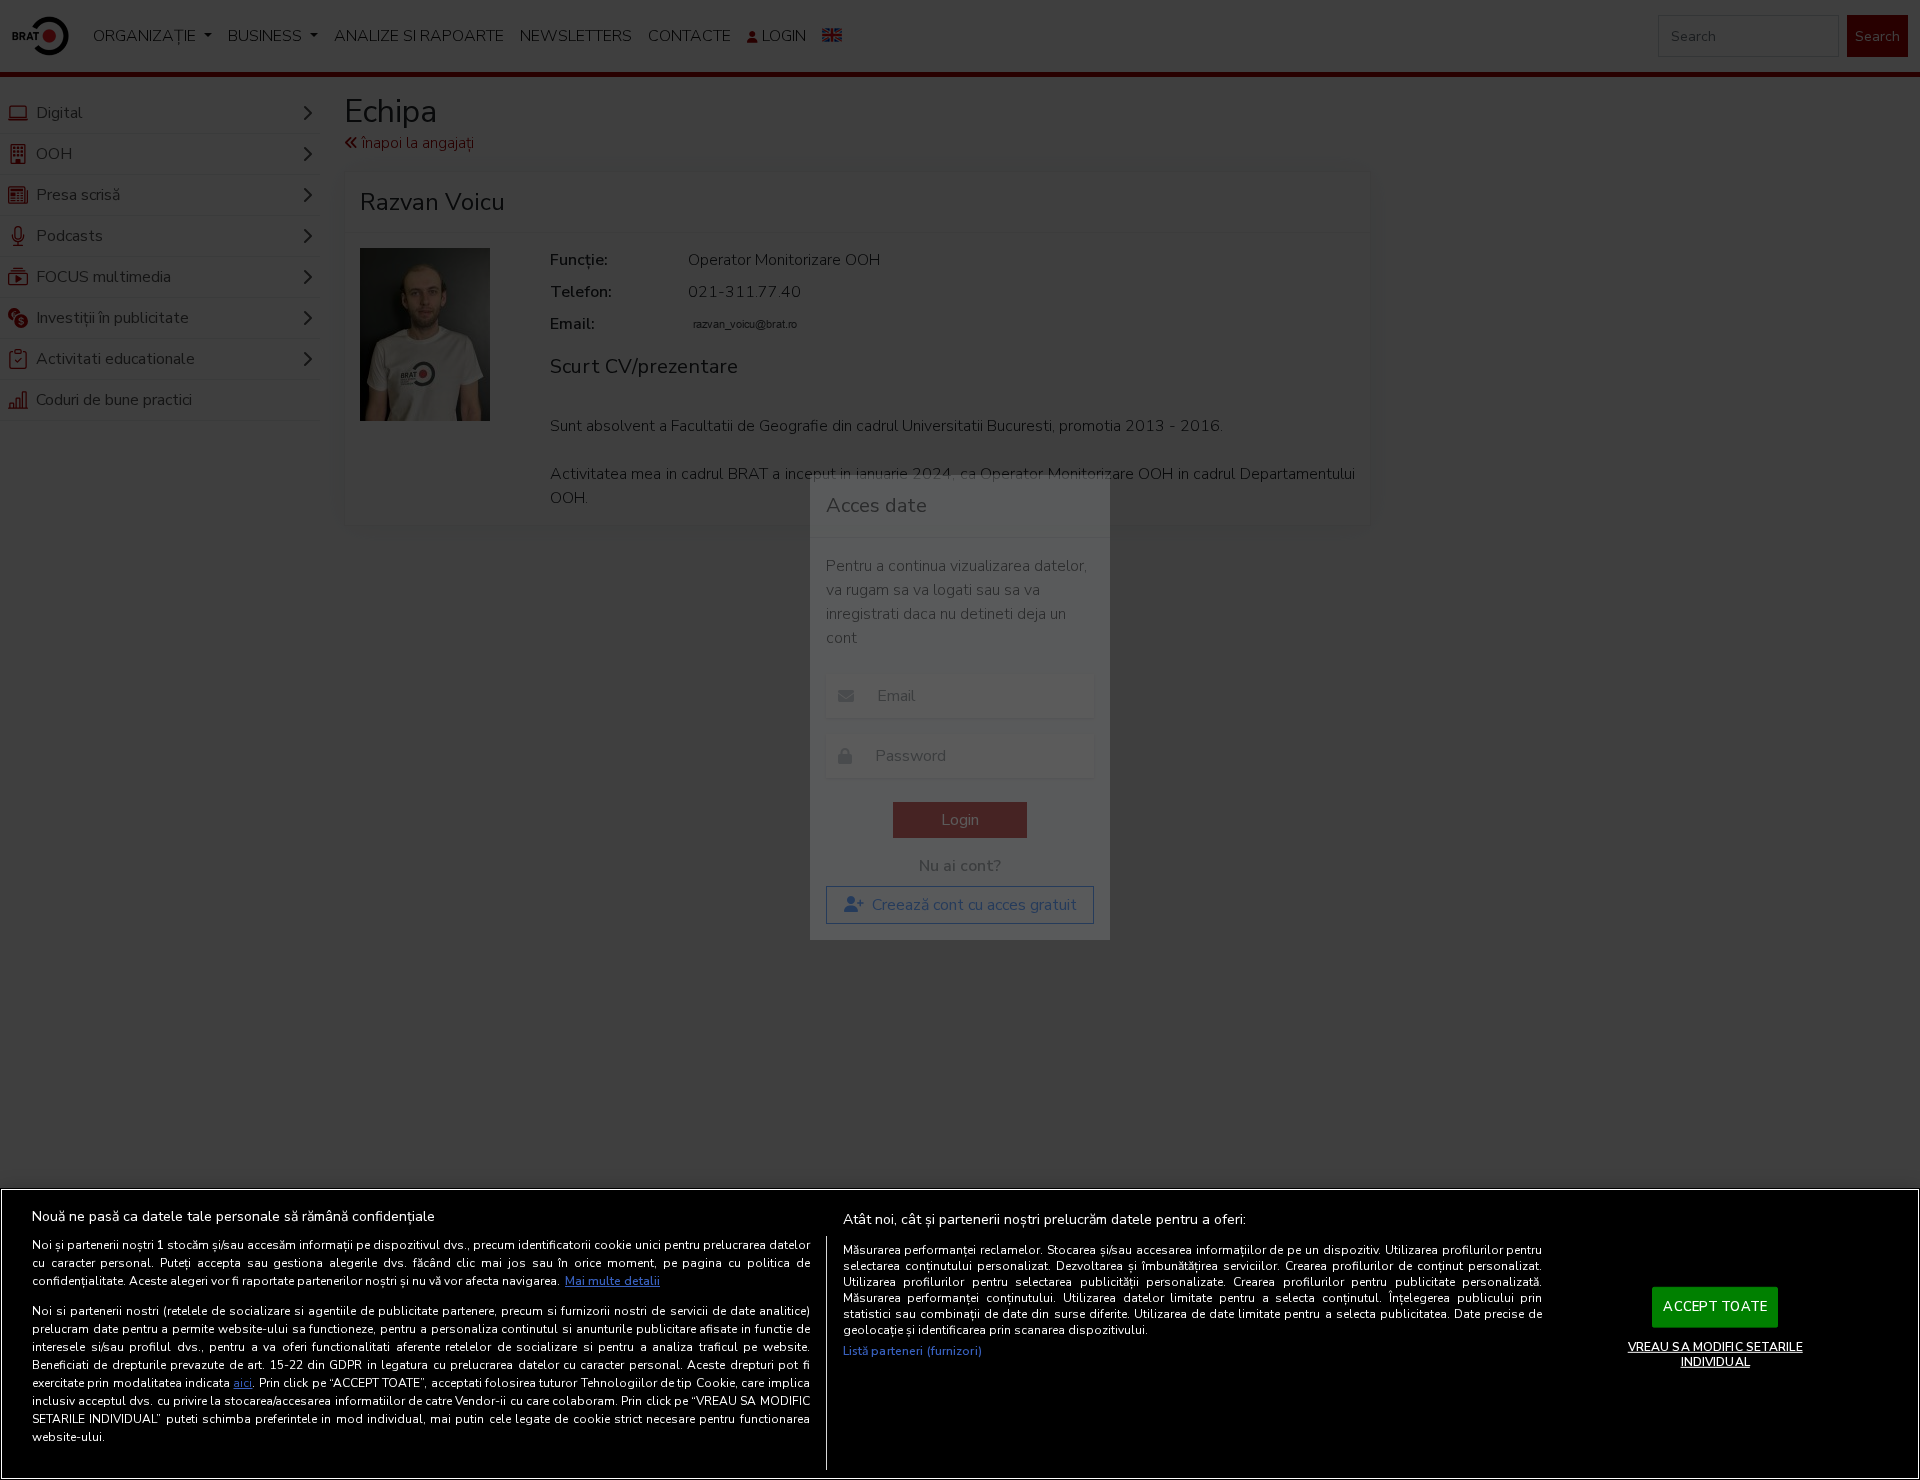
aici (242, 1383)
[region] (960, 1334)
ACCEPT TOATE (1715, 1307)
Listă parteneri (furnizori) (912, 1351)
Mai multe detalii (612, 1281)
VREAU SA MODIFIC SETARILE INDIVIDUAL (1715, 1354)
